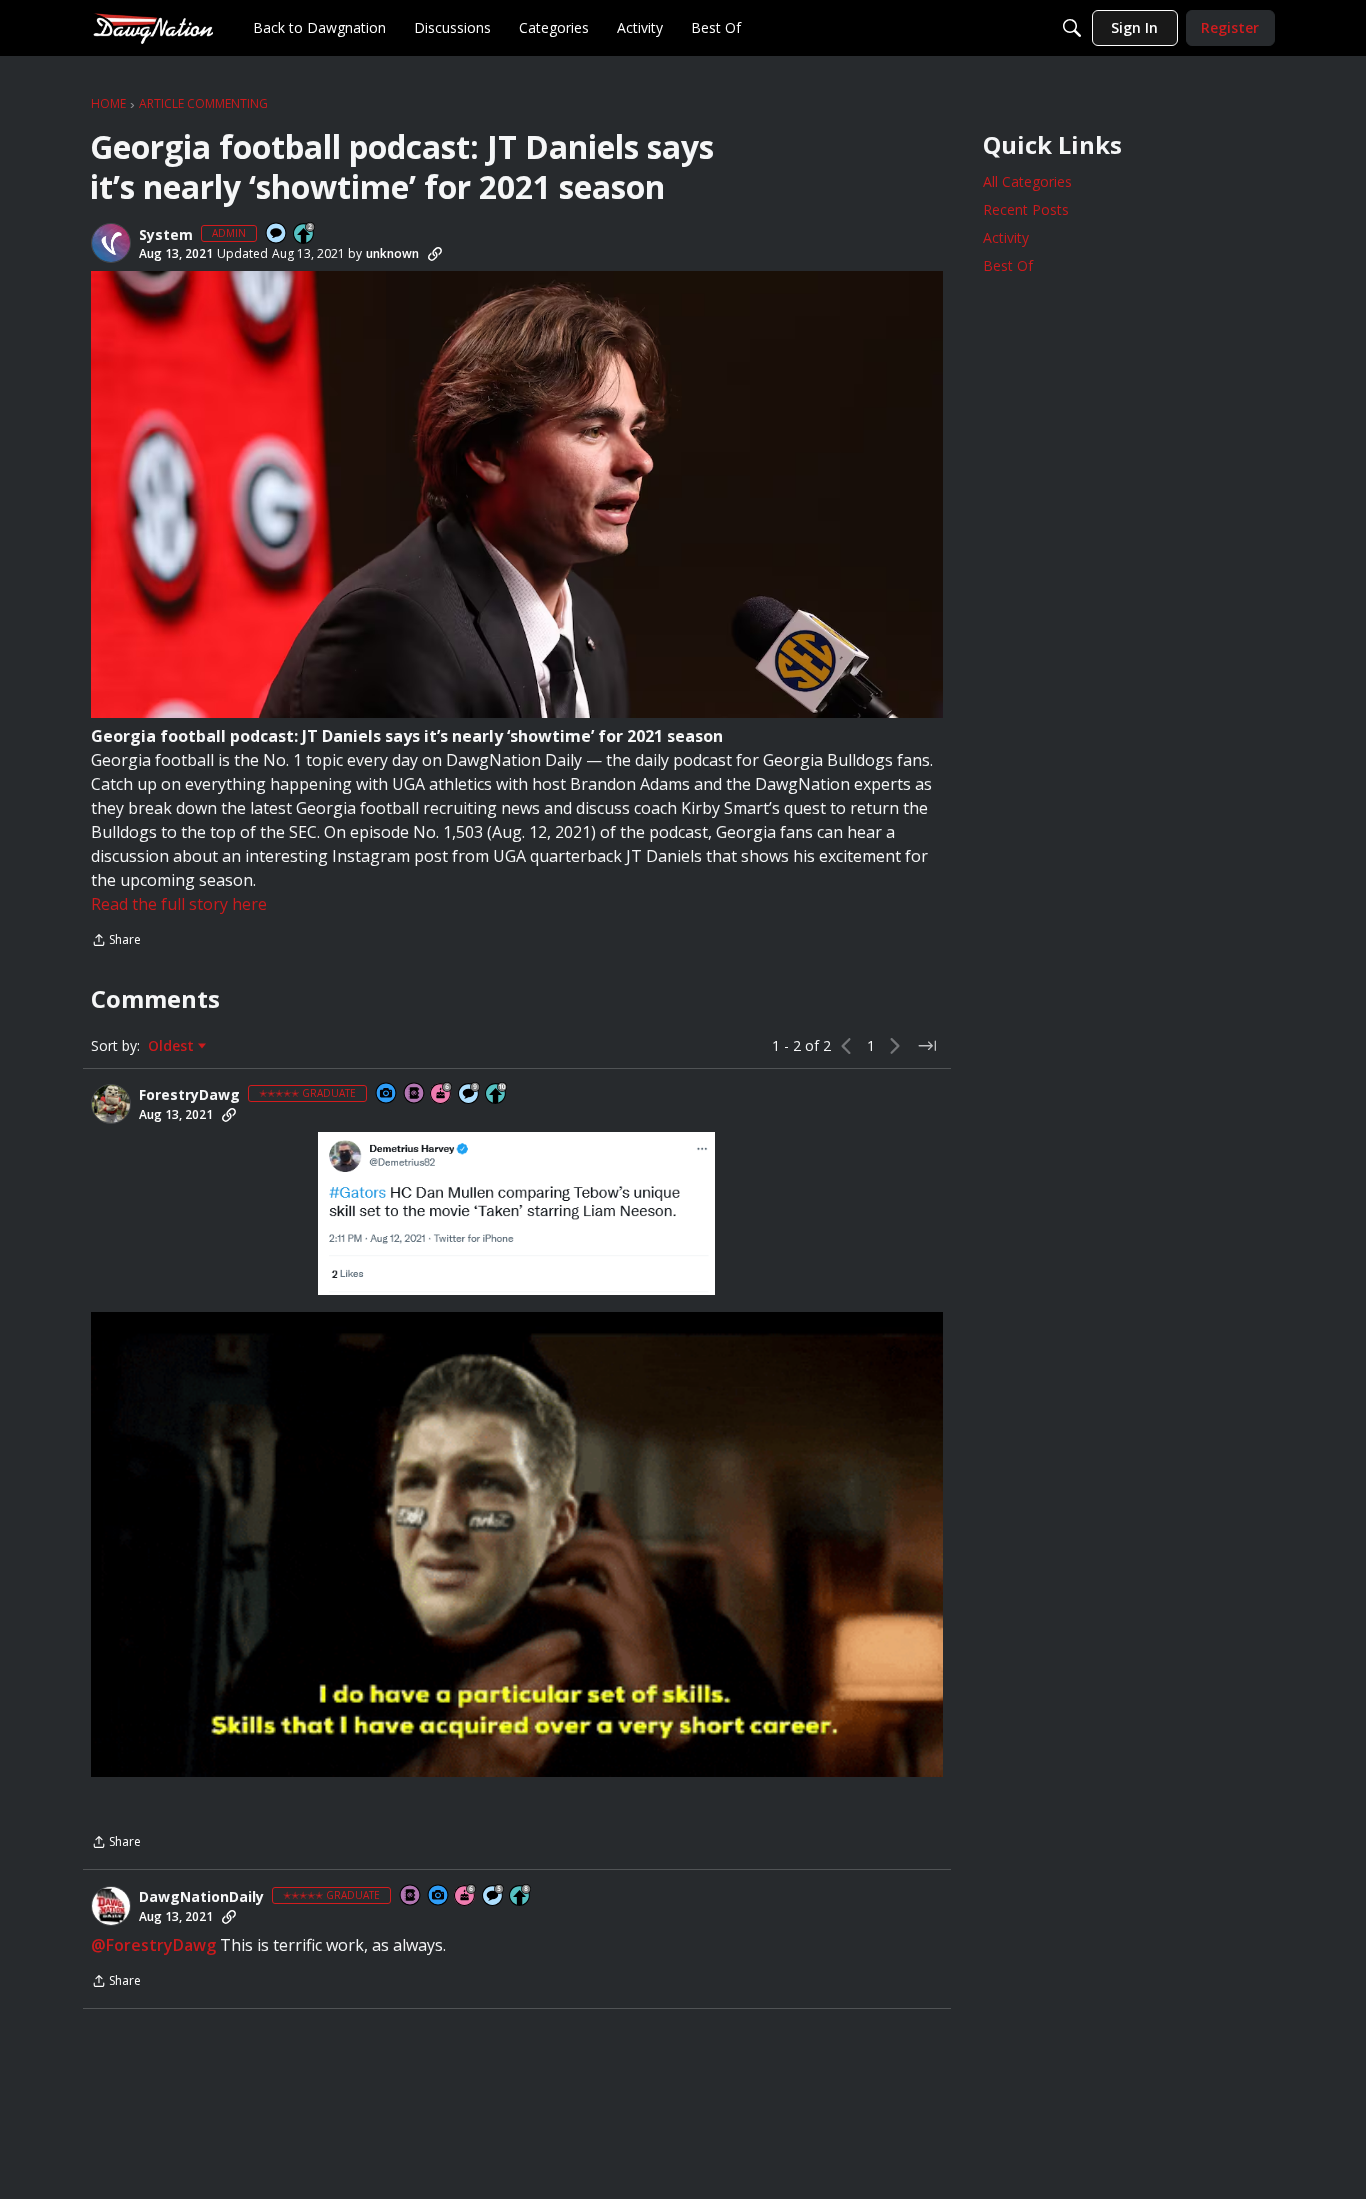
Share (116, 941)
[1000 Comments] (494, 1896)
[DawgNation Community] (153, 27)
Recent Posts (1026, 209)
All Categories (1027, 181)
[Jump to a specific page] (927, 1046)
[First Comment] (277, 234)
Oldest (173, 1046)
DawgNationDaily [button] (201, 1897)
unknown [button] (392, 253)
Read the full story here (179, 904)
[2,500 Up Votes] (521, 1896)
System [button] (166, 235)
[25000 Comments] (470, 1094)
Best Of (1008, 265)
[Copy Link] (435, 254)
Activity (1006, 237)
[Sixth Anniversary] (442, 1094)
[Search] (1072, 28)
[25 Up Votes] (305, 234)
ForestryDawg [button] (189, 1095)
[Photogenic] (387, 1094)
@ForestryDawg (153, 1945)
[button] (111, 243)
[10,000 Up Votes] (497, 1094)
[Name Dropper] (415, 1094)
